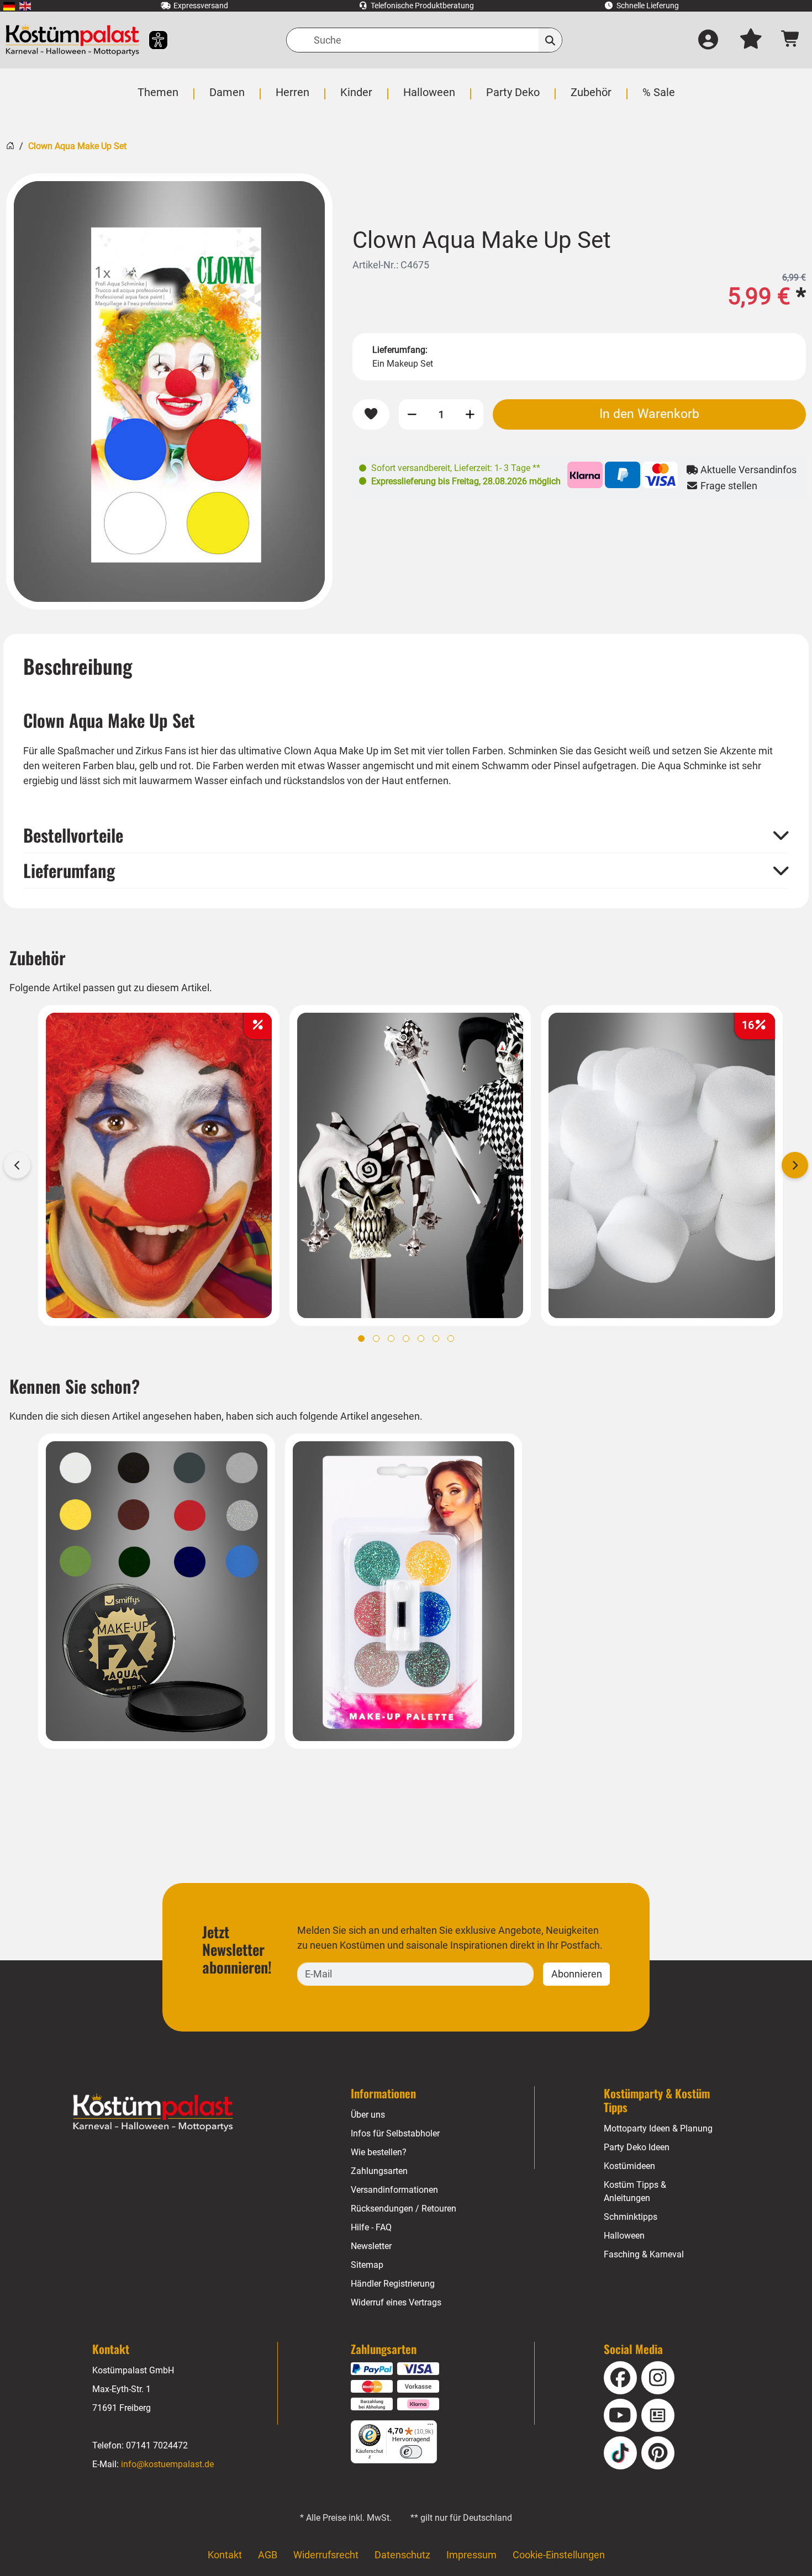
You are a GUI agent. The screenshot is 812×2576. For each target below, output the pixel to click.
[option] (169, 392)
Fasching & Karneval (644, 2254)
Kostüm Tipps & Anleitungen (635, 2191)
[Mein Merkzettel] (751, 40)
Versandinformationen (394, 2190)
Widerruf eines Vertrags (396, 2302)
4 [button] (406, 1339)
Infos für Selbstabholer (395, 2133)
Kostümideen (629, 2166)
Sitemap (367, 2265)
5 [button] (421, 1339)
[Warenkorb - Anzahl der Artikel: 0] (791, 40)
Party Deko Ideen (637, 2147)
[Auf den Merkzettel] (371, 414)
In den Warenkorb (649, 414)
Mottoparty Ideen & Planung (658, 2128)
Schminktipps (631, 2217)
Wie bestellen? (379, 2152)
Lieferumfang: (400, 350)
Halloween (624, 2236)
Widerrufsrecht (326, 2555)
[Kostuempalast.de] (72, 40)
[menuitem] (9, 6)
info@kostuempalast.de (167, 2464)
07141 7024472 (157, 2445)
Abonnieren (577, 1974)
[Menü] (430, 2427)
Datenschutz (402, 2555)
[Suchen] (550, 40)
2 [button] (376, 1339)
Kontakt (225, 2555)
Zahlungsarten (379, 2171)
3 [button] (391, 1339)
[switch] (411, 2452)
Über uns (368, 2115)
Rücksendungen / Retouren (404, 2209)
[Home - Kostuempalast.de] (153, 2113)
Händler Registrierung (393, 2284)
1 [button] (361, 1339)
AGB (268, 2555)
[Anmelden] (708, 40)
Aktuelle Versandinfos (747, 470)
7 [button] (451, 1339)
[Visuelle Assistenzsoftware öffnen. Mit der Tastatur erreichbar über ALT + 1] (151, 40)
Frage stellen (728, 486)
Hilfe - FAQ (371, 2227)
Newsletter (371, 2246)
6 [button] (436, 1339)
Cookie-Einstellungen (559, 2555)
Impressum (471, 2555)
